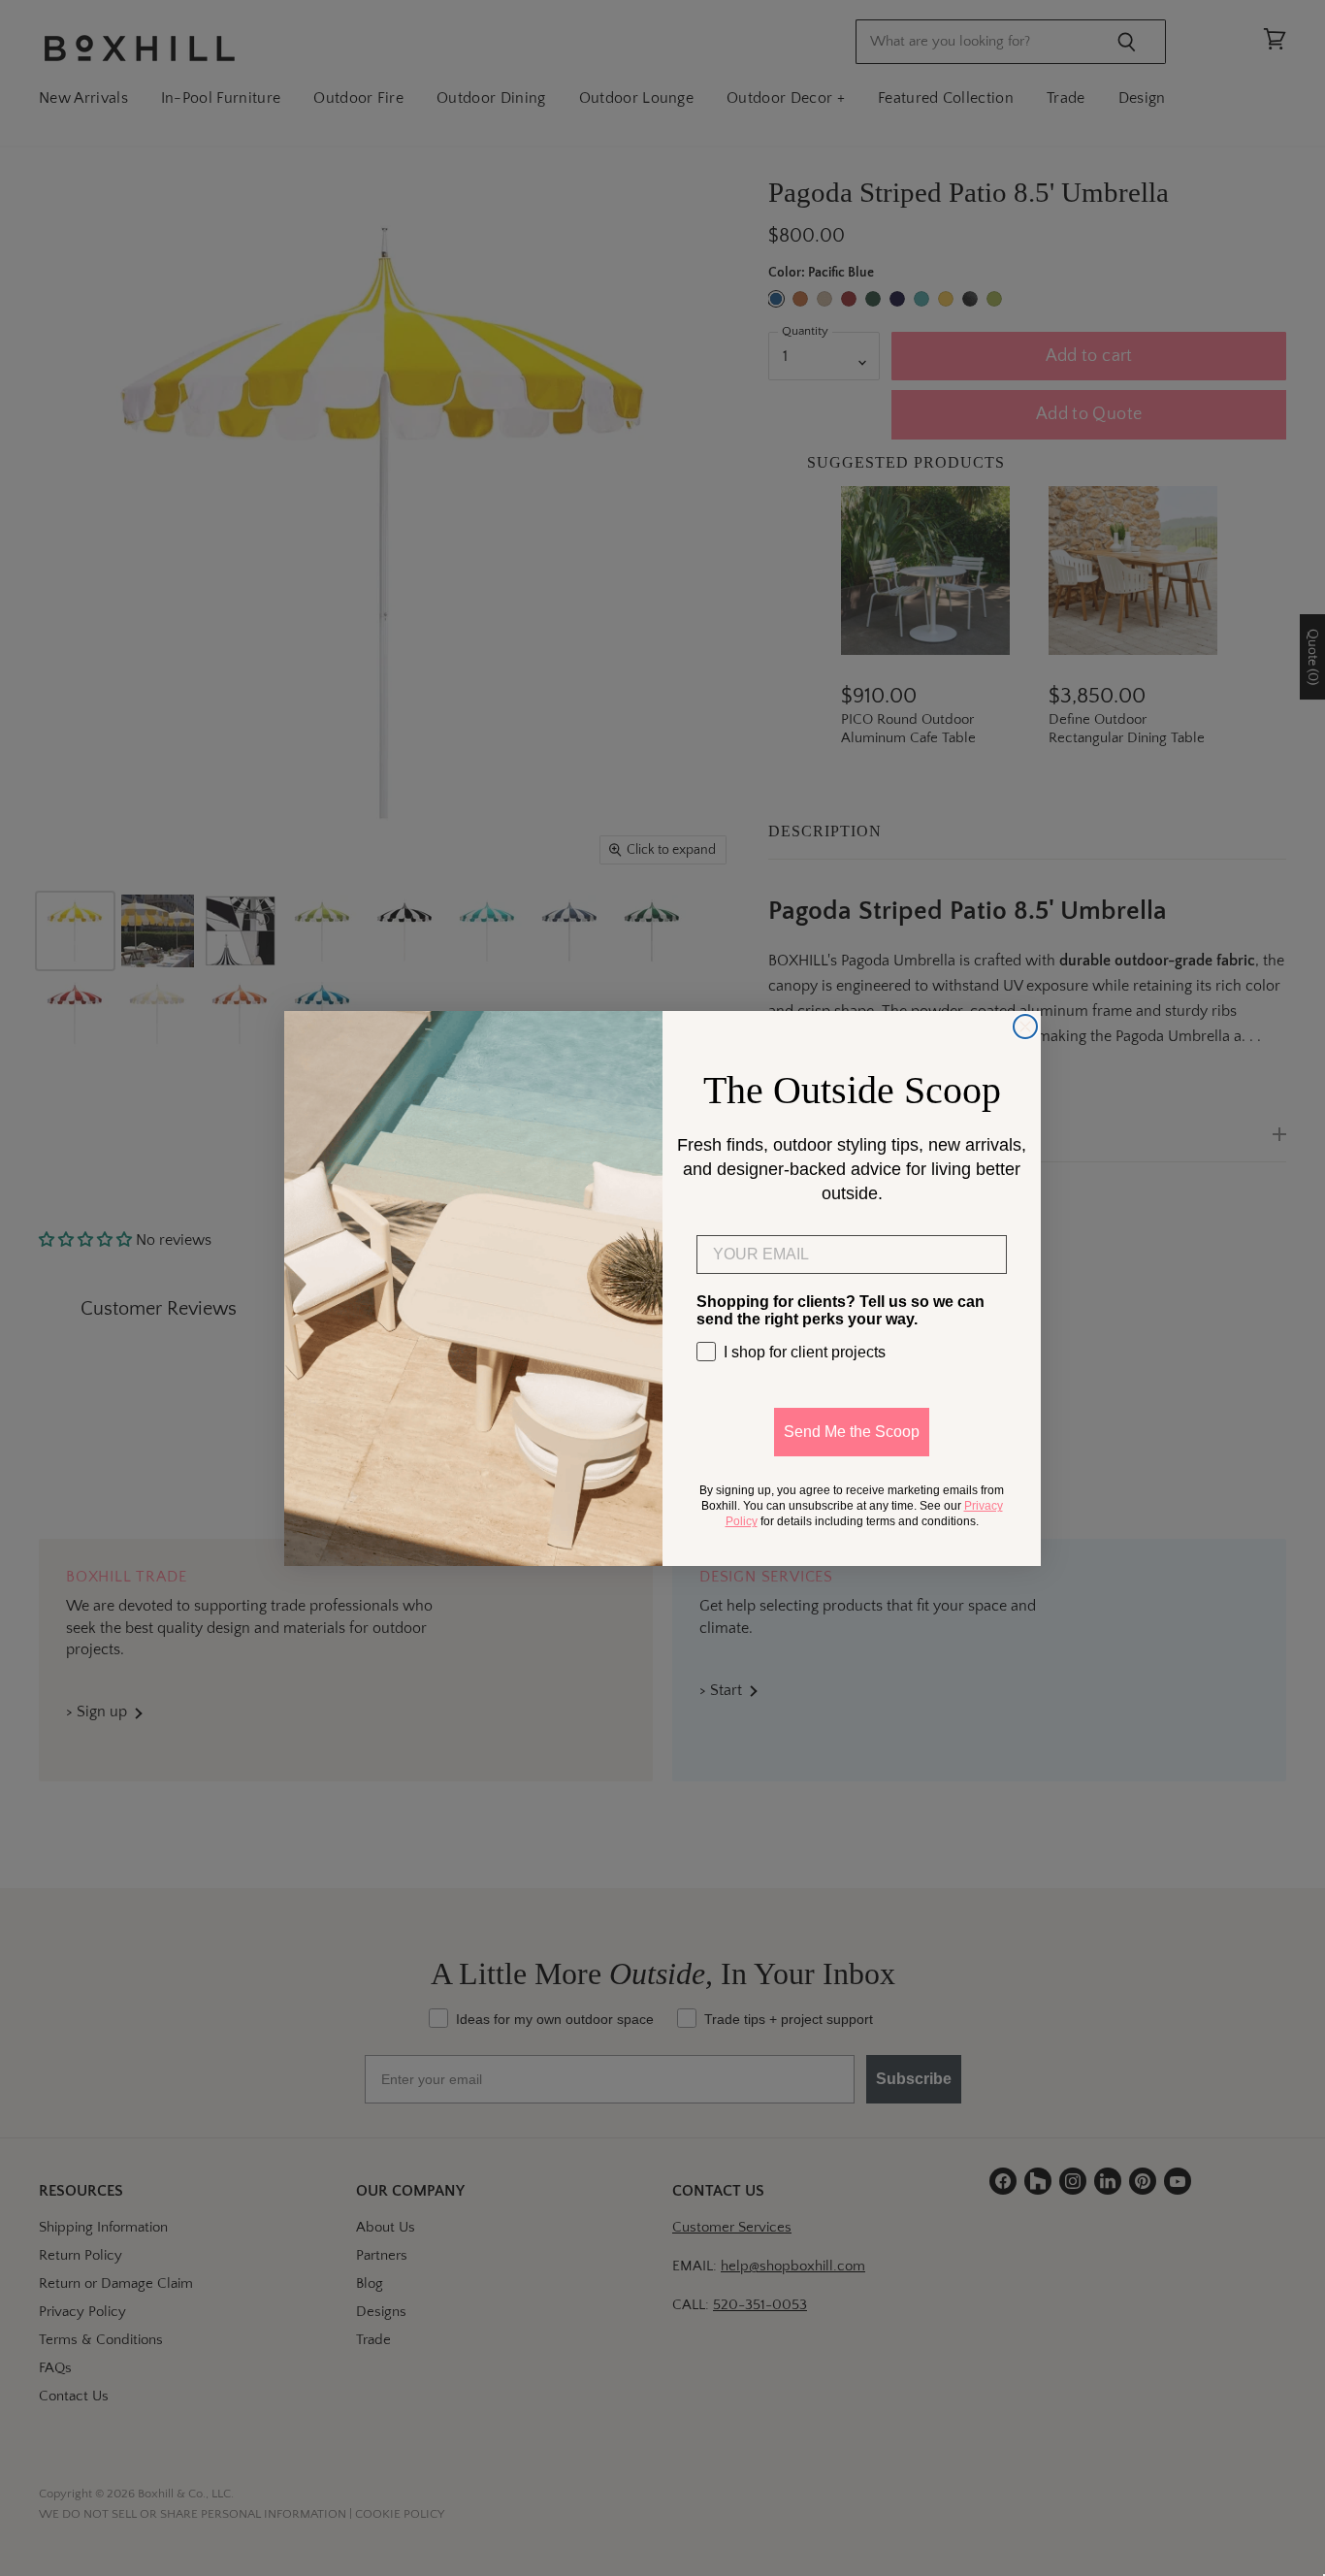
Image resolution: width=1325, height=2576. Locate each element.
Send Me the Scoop (852, 1432)
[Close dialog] (1025, 1027)
